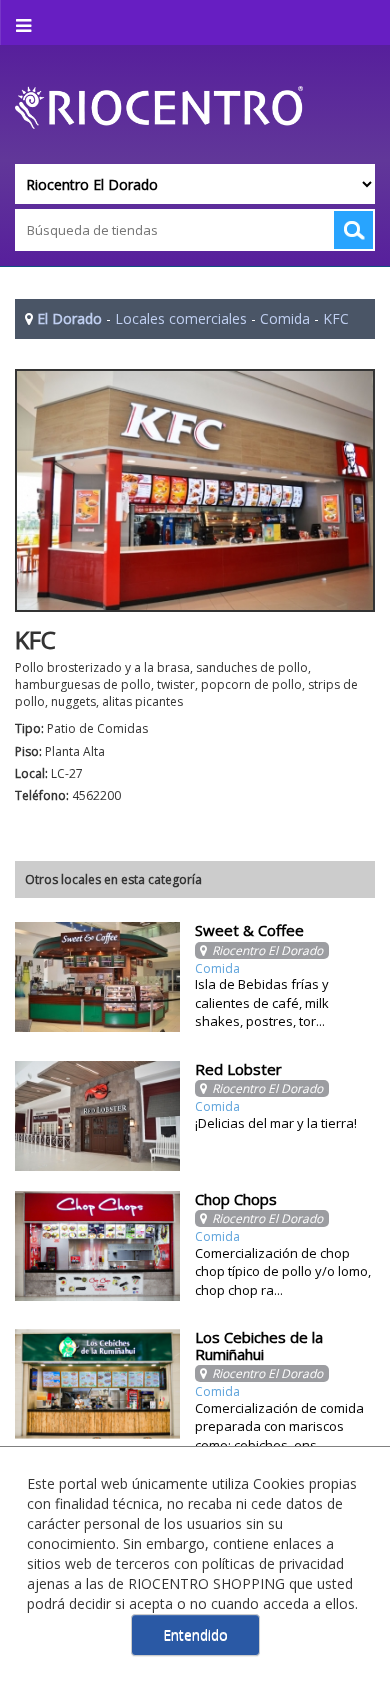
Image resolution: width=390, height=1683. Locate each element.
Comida (285, 318)
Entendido (195, 1634)
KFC (336, 318)
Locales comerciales (181, 318)
